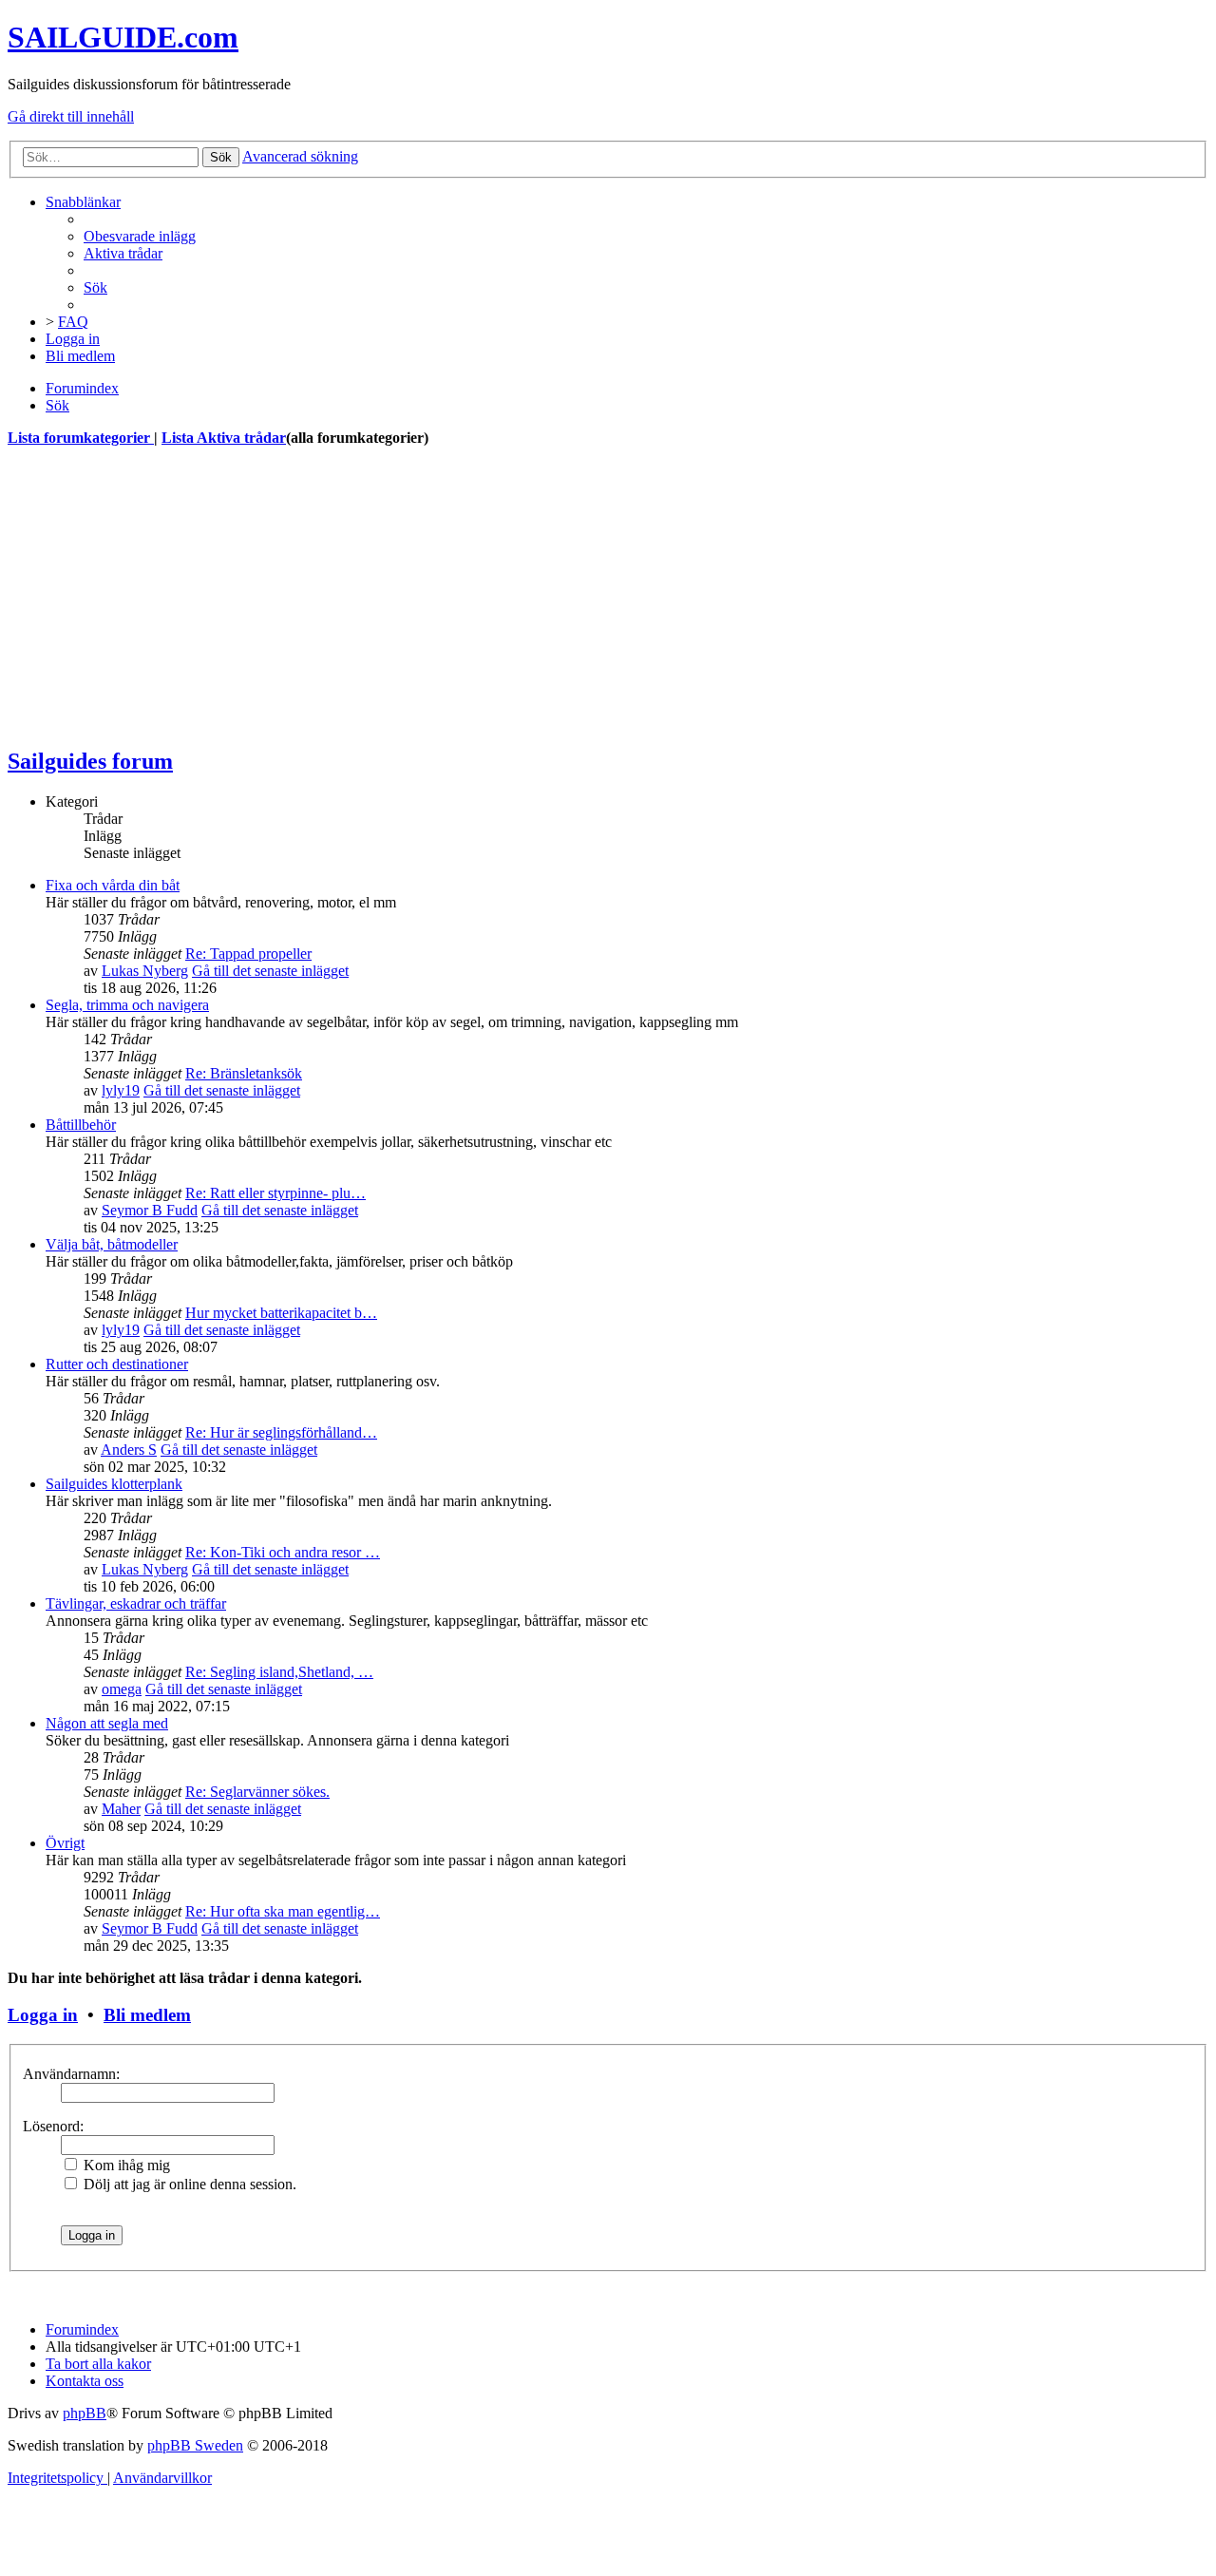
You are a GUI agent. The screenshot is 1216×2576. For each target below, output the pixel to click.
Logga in (43, 2015)
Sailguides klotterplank (114, 1484)
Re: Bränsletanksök (244, 1073)
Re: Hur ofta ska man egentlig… (283, 1911)
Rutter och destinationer (117, 1364)
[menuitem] (140, 236)
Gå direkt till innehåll (71, 116)
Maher (121, 1809)
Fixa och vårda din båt (113, 885)
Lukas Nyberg (145, 971)
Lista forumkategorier (81, 438)
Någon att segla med (107, 1723)
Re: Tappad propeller (248, 954)
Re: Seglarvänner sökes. (257, 1792)
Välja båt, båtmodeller (112, 1244)
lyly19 (121, 1090)
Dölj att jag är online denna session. (188, 2184)
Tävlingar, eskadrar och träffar (136, 1603)
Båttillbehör (81, 1125)
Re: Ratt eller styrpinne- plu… (275, 1193)
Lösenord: (53, 2126)
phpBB (85, 2413)
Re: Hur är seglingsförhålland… (281, 1432)
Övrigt (65, 1843)
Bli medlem (147, 2015)
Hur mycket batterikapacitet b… (281, 1313)
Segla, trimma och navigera (127, 1005)
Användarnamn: (71, 2074)
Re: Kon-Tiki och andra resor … (283, 1552)
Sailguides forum (90, 761)
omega (122, 1689)
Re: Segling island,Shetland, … (279, 1672)
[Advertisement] (578, 597)
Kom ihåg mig (125, 2165)
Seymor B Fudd (150, 1210)
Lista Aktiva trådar (224, 438)
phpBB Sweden (195, 2445)
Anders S (129, 1450)
